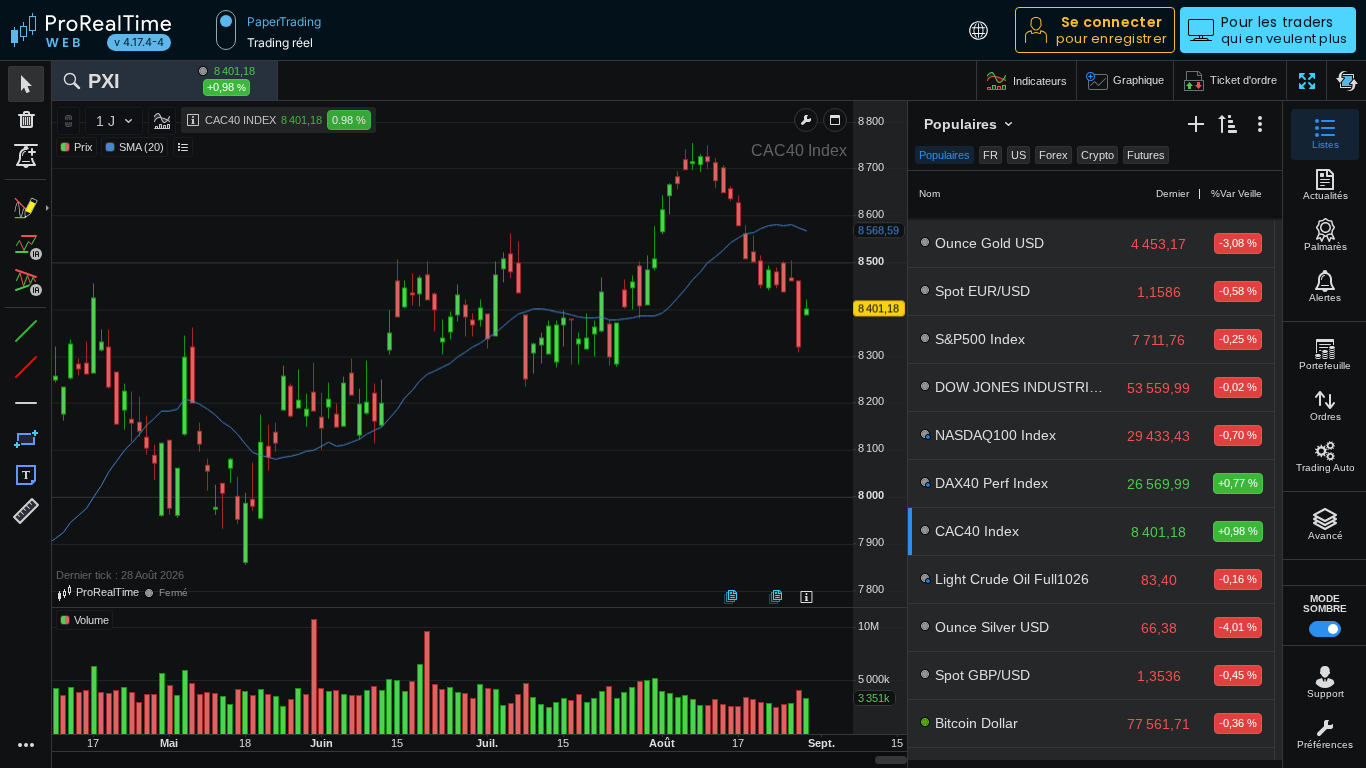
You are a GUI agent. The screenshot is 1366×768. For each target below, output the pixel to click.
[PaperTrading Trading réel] (226, 30)
